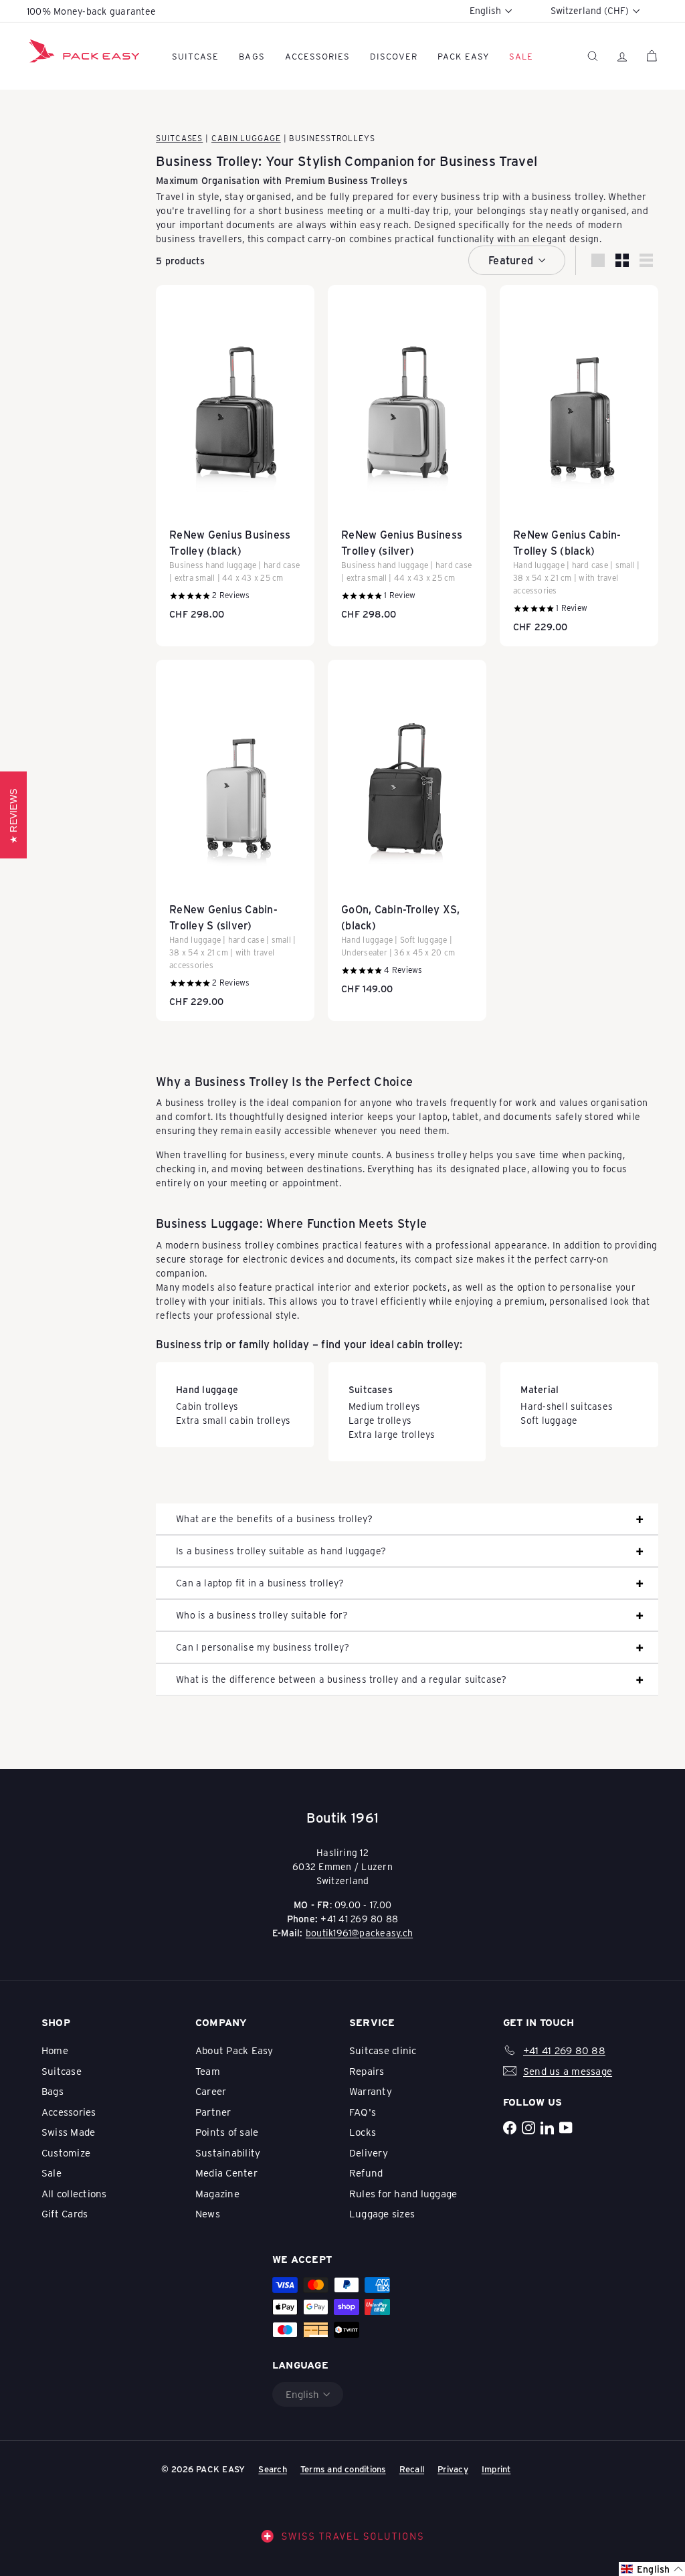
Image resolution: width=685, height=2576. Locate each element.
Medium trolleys (385, 1406)
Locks (363, 2132)
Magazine (217, 2193)
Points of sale (227, 2132)
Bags (252, 56)
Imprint (496, 2469)
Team (208, 2071)
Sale (52, 2173)
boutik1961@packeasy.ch (359, 1933)
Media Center (226, 2173)
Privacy (453, 2469)
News (208, 2213)
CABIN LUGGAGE (246, 138)
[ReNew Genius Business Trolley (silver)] (407, 459)
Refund (366, 2173)
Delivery (369, 2152)
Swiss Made (68, 2132)
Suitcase (195, 56)
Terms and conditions (343, 2469)
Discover (394, 56)
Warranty (371, 2091)
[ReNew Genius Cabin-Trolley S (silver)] (235, 840)
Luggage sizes (382, 2213)
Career (211, 2091)
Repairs (367, 2071)
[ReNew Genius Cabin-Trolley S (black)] (579, 466)
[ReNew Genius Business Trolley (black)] (235, 459)
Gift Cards (65, 2213)
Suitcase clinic (383, 2050)
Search (272, 2469)
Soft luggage (549, 1420)
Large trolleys (380, 1420)
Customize (66, 2152)
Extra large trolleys (392, 1434)
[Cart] (652, 56)
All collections (74, 2193)
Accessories (317, 56)
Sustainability (228, 2152)
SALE (521, 56)
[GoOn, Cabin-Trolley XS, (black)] (407, 834)
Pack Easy (463, 56)
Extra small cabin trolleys (233, 1420)
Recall (412, 2469)
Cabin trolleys (207, 1406)
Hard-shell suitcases (567, 1406)
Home (55, 2050)
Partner (213, 2112)
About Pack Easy (234, 2050)
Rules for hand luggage (403, 2193)
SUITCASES (179, 138)
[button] (652, 2569)
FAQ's (363, 2112)
